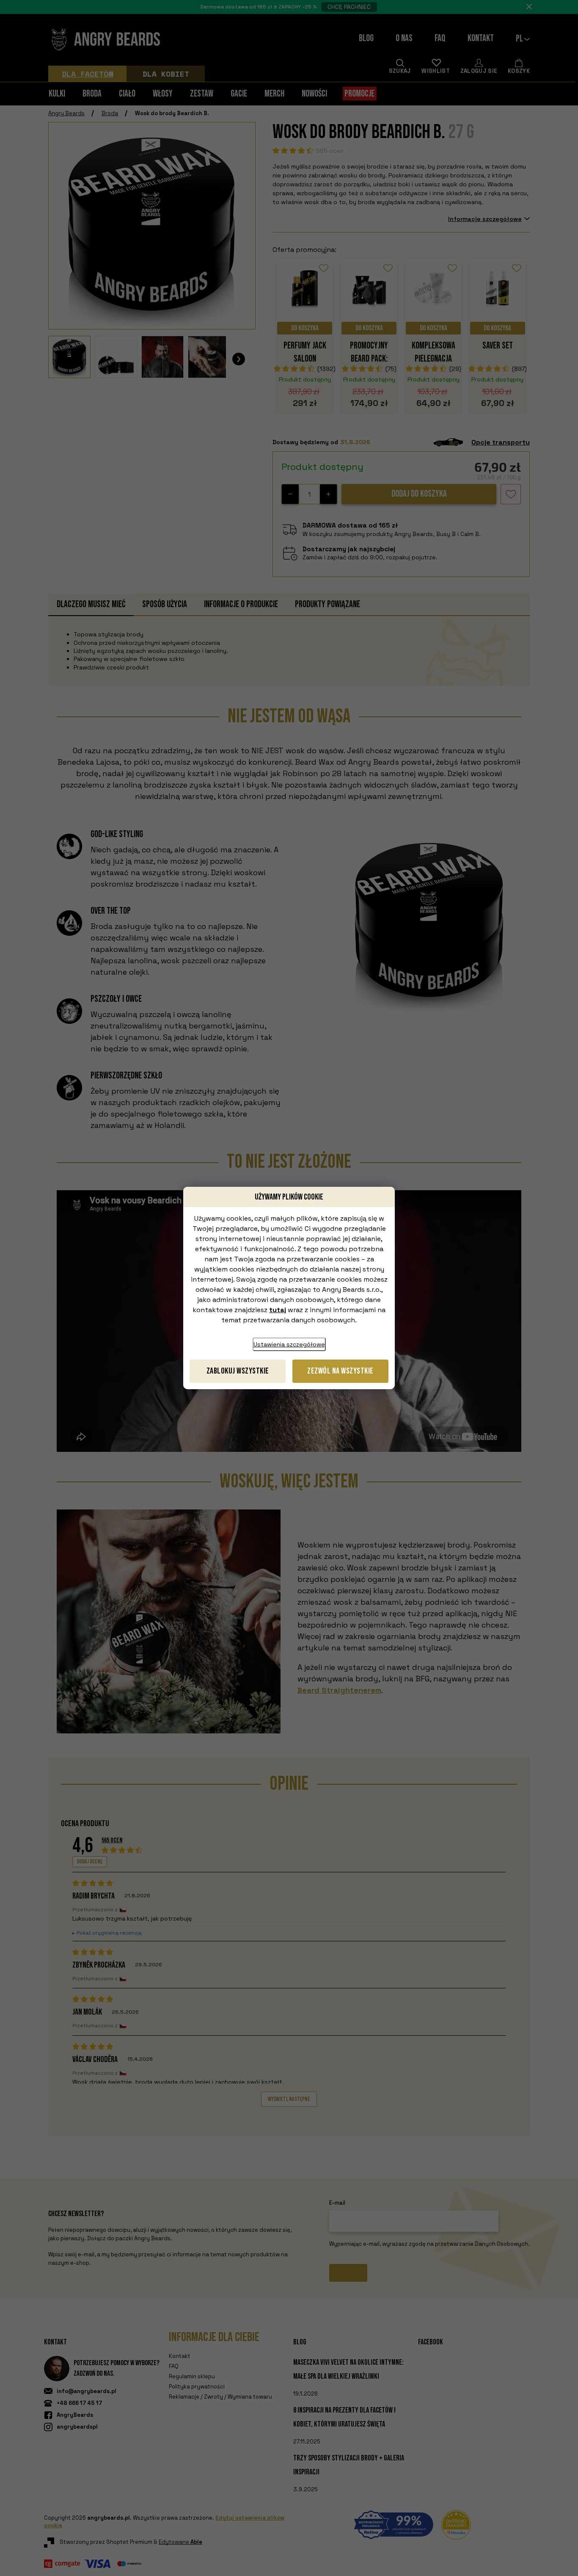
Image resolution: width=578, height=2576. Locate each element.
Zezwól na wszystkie (340, 1371)
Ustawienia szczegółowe (289, 1344)
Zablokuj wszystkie (238, 1371)
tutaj (278, 1310)
